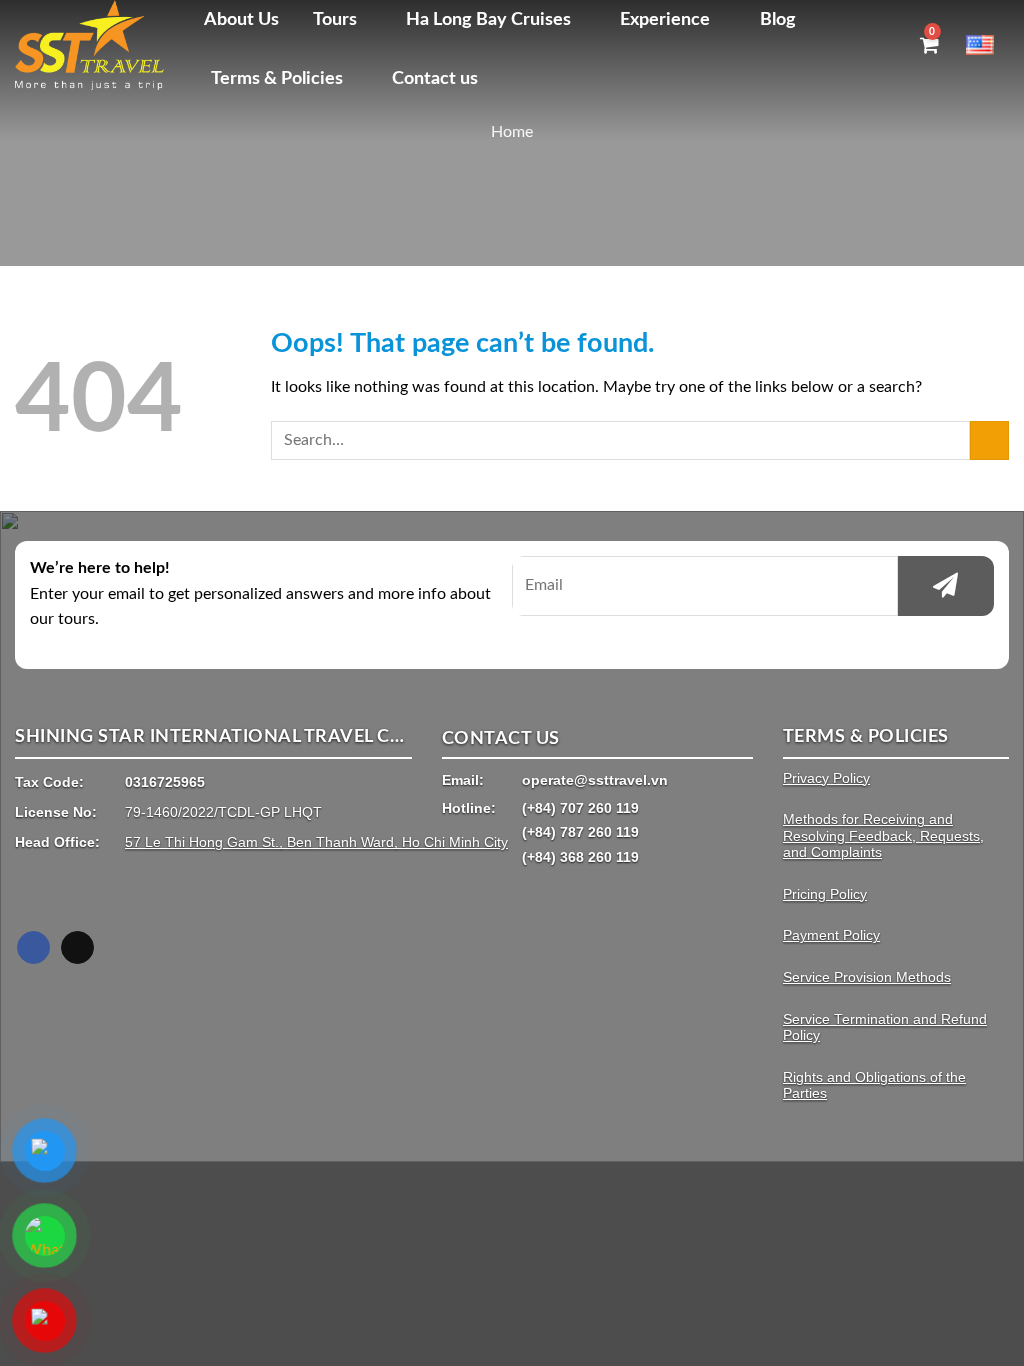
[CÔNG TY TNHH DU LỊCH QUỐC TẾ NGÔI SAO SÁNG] (94, 45)
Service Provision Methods (867, 977)
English (987, 44)
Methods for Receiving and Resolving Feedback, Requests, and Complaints (883, 835)
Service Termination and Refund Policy (885, 1027)
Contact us (435, 78)
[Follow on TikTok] (77, 948)
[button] (892, 44)
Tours (335, 19)
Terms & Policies (277, 78)
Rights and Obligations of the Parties (874, 1085)
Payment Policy (831, 935)
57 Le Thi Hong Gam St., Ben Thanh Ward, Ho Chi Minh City (316, 842)
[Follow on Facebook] (33, 948)
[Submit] (989, 440)
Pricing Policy (825, 894)
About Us (241, 19)
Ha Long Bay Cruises (488, 19)
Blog (778, 19)
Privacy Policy (826, 778)
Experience (665, 19)
